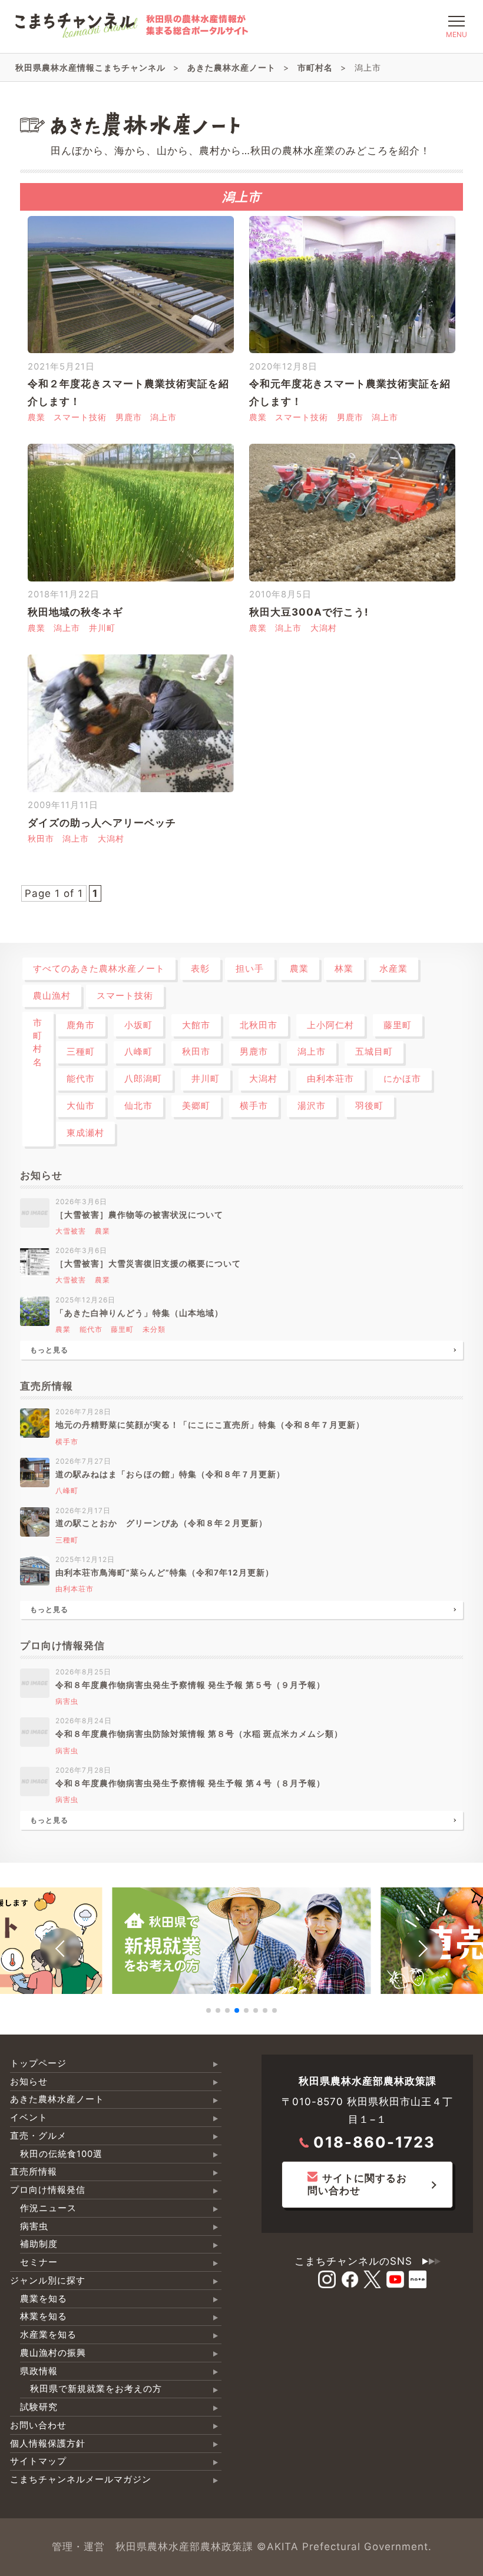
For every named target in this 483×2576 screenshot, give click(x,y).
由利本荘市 (330, 1079)
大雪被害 (71, 1231)
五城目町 (374, 1052)
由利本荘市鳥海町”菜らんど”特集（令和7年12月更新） (165, 1573)
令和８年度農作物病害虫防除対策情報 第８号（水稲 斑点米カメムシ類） (199, 1734)
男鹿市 (129, 417)
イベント (29, 2118)
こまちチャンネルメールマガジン (81, 2479)
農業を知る (44, 2299)
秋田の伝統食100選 (61, 2154)
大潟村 (324, 628)
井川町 (102, 628)
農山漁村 (52, 996)
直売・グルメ (38, 2136)
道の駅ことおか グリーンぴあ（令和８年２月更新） (166, 1523)
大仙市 (81, 1106)
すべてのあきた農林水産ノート (99, 969)
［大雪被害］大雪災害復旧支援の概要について (148, 1264)
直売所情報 (34, 2172)
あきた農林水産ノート (57, 2099)
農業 (37, 417)
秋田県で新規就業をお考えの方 (96, 2389)
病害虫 (67, 1701)
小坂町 (138, 1025)
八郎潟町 (143, 1079)
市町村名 (38, 1043)
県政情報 (39, 2371)
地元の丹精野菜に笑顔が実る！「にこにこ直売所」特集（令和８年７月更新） (210, 1425)
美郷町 (196, 1106)
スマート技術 (80, 417)
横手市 (254, 1106)
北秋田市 (259, 1025)
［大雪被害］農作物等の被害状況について (139, 1215)
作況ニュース (48, 2208)
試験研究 (39, 2407)
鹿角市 (81, 1025)
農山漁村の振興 (53, 2353)
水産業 (393, 969)
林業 (344, 969)
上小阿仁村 (330, 1025)
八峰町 (138, 1052)
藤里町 (398, 1025)
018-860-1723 (374, 2142)
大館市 (196, 1025)
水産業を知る (48, 2335)
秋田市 (41, 839)
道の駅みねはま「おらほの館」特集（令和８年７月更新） (170, 1474)
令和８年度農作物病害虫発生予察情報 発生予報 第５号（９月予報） (190, 1685)
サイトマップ (38, 2461)
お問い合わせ (38, 2425)
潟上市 (163, 417)
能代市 (81, 1079)
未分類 (154, 1329)
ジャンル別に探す (48, 2281)
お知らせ (29, 2082)
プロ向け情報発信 (48, 2190)
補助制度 (39, 2244)
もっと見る (49, 1350)
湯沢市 (312, 1106)
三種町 (81, 1052)
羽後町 (369, 1106)
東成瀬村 (85, 1133)
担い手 (250, 969)
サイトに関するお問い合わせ (357, 2184)
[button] (61, 1949)
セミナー (39, 2262)
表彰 (200, 969)
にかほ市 (402, 1079)
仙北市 (138, 1106)
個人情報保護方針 (48, 2444)
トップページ (38, 2063)
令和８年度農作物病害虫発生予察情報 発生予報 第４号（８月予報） (190, 1783)
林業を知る (44, 2316)
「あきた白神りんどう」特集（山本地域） (139, 1313)
